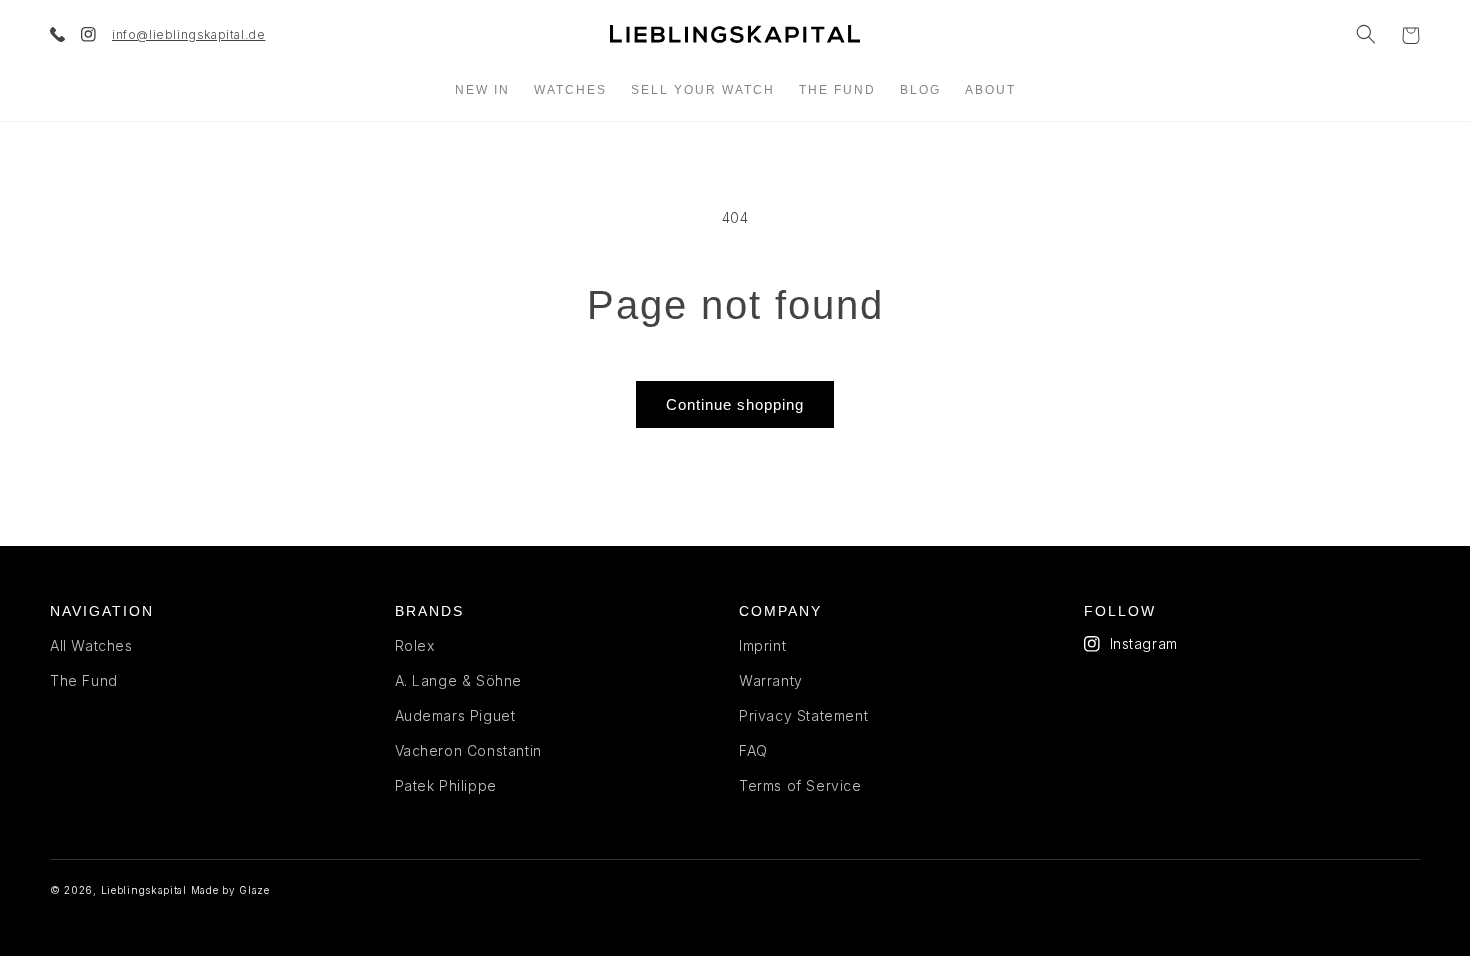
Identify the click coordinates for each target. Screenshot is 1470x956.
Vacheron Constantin (468, 750)
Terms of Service (800, 785)
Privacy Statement (803, 715)
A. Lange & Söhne (459, 680)
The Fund (84, 680)
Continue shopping (735, 404)
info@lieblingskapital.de (188, 34)
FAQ (753, 750)
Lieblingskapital (144, 890)
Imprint (762, 645)
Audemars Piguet (455, 715)
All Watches (91, 645)
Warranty (771, 680)
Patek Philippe (446, 785)
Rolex (415, 645)
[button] (1366, 34)
